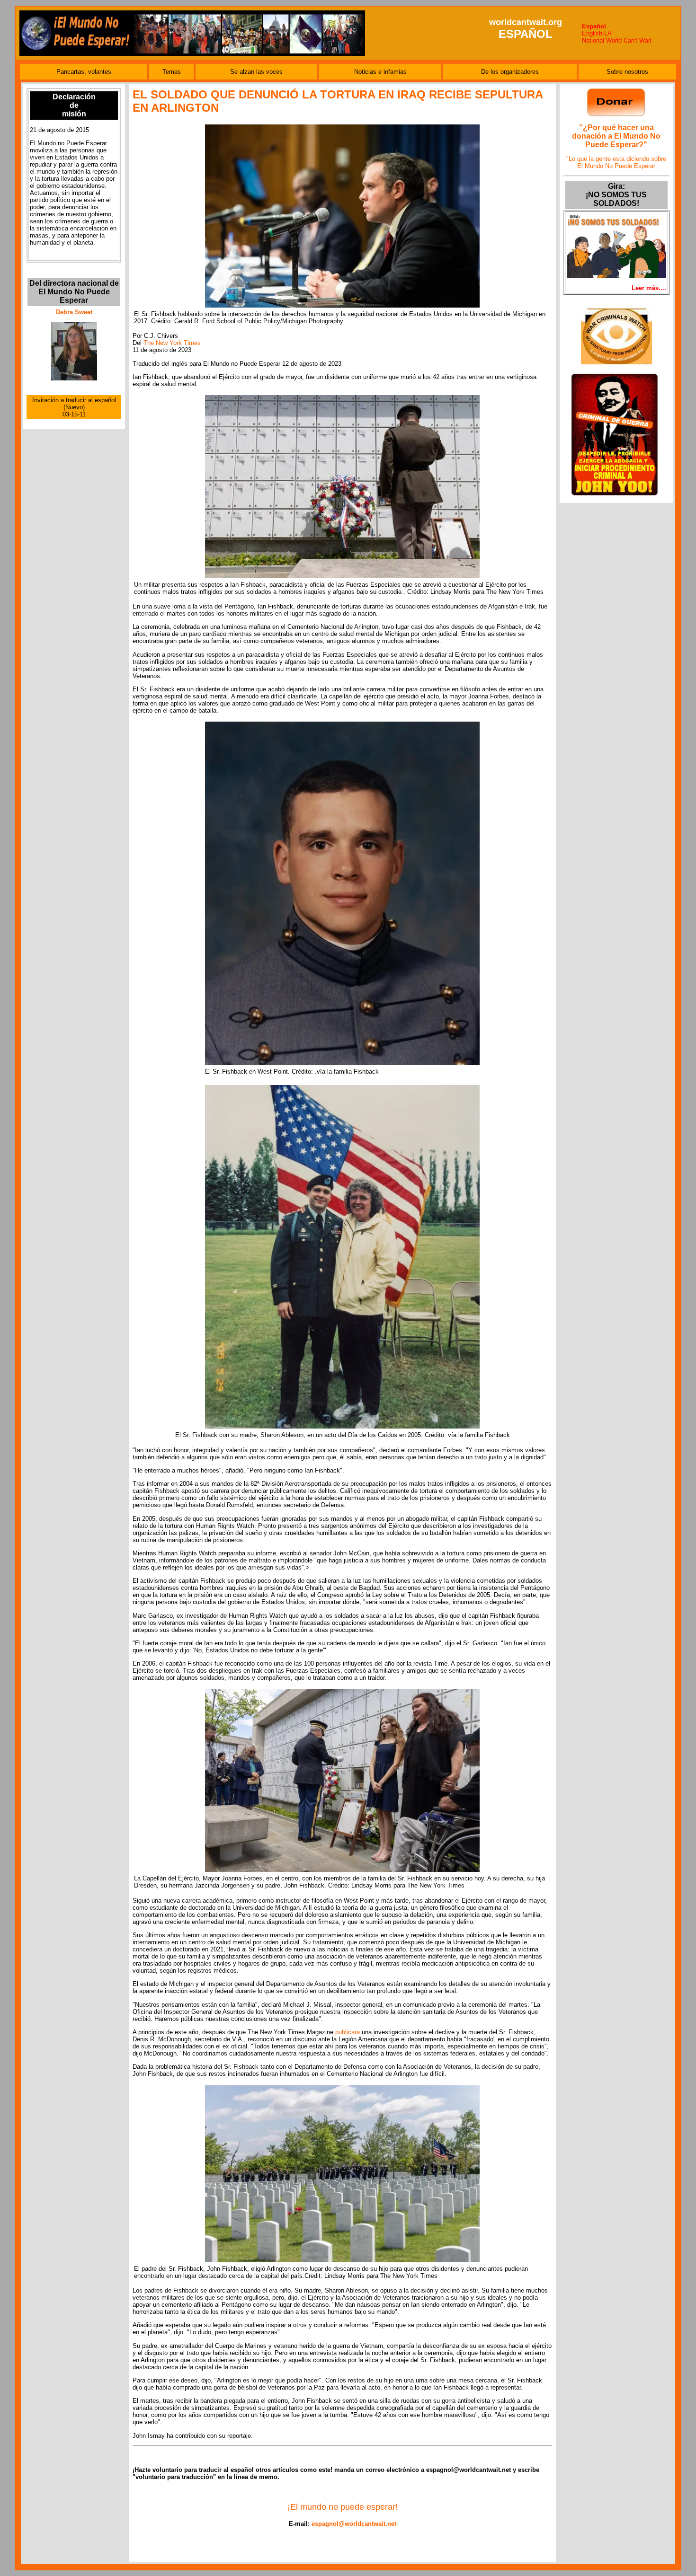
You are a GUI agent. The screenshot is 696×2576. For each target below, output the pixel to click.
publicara (348, 2032)
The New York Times (172, 343)
